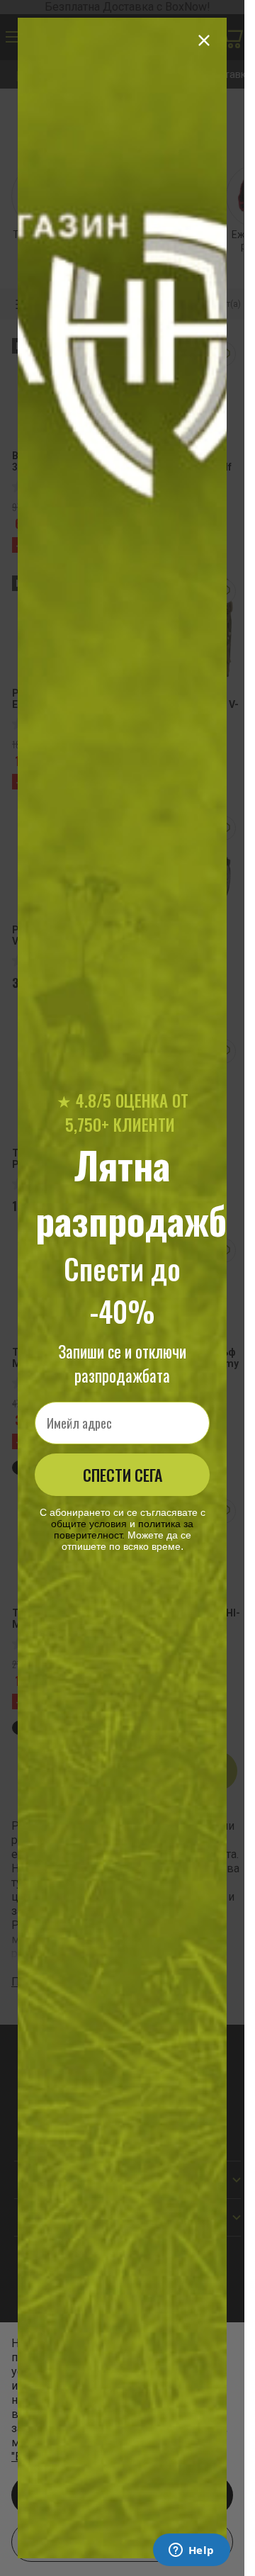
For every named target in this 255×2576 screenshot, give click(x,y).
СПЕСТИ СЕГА (123, 1475)
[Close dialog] (204, 40)
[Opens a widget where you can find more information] (191, 2551)
